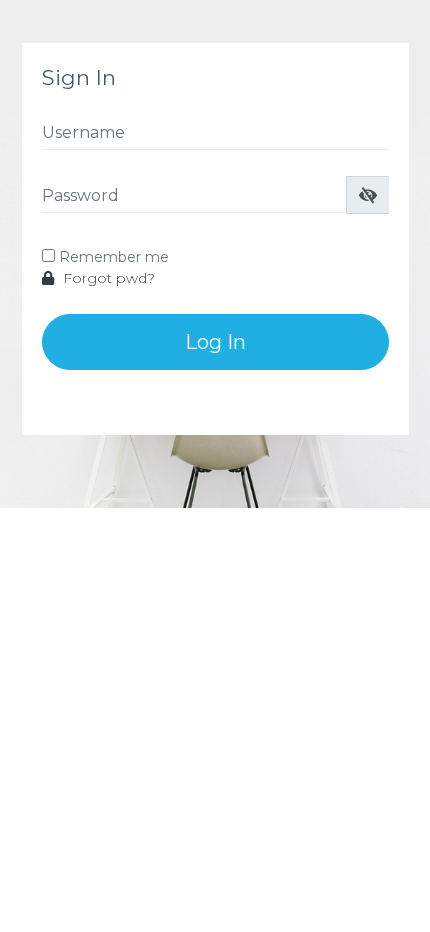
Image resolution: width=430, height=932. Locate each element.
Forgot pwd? (107, 278)
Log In (215, 342)
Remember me (114, 257)
